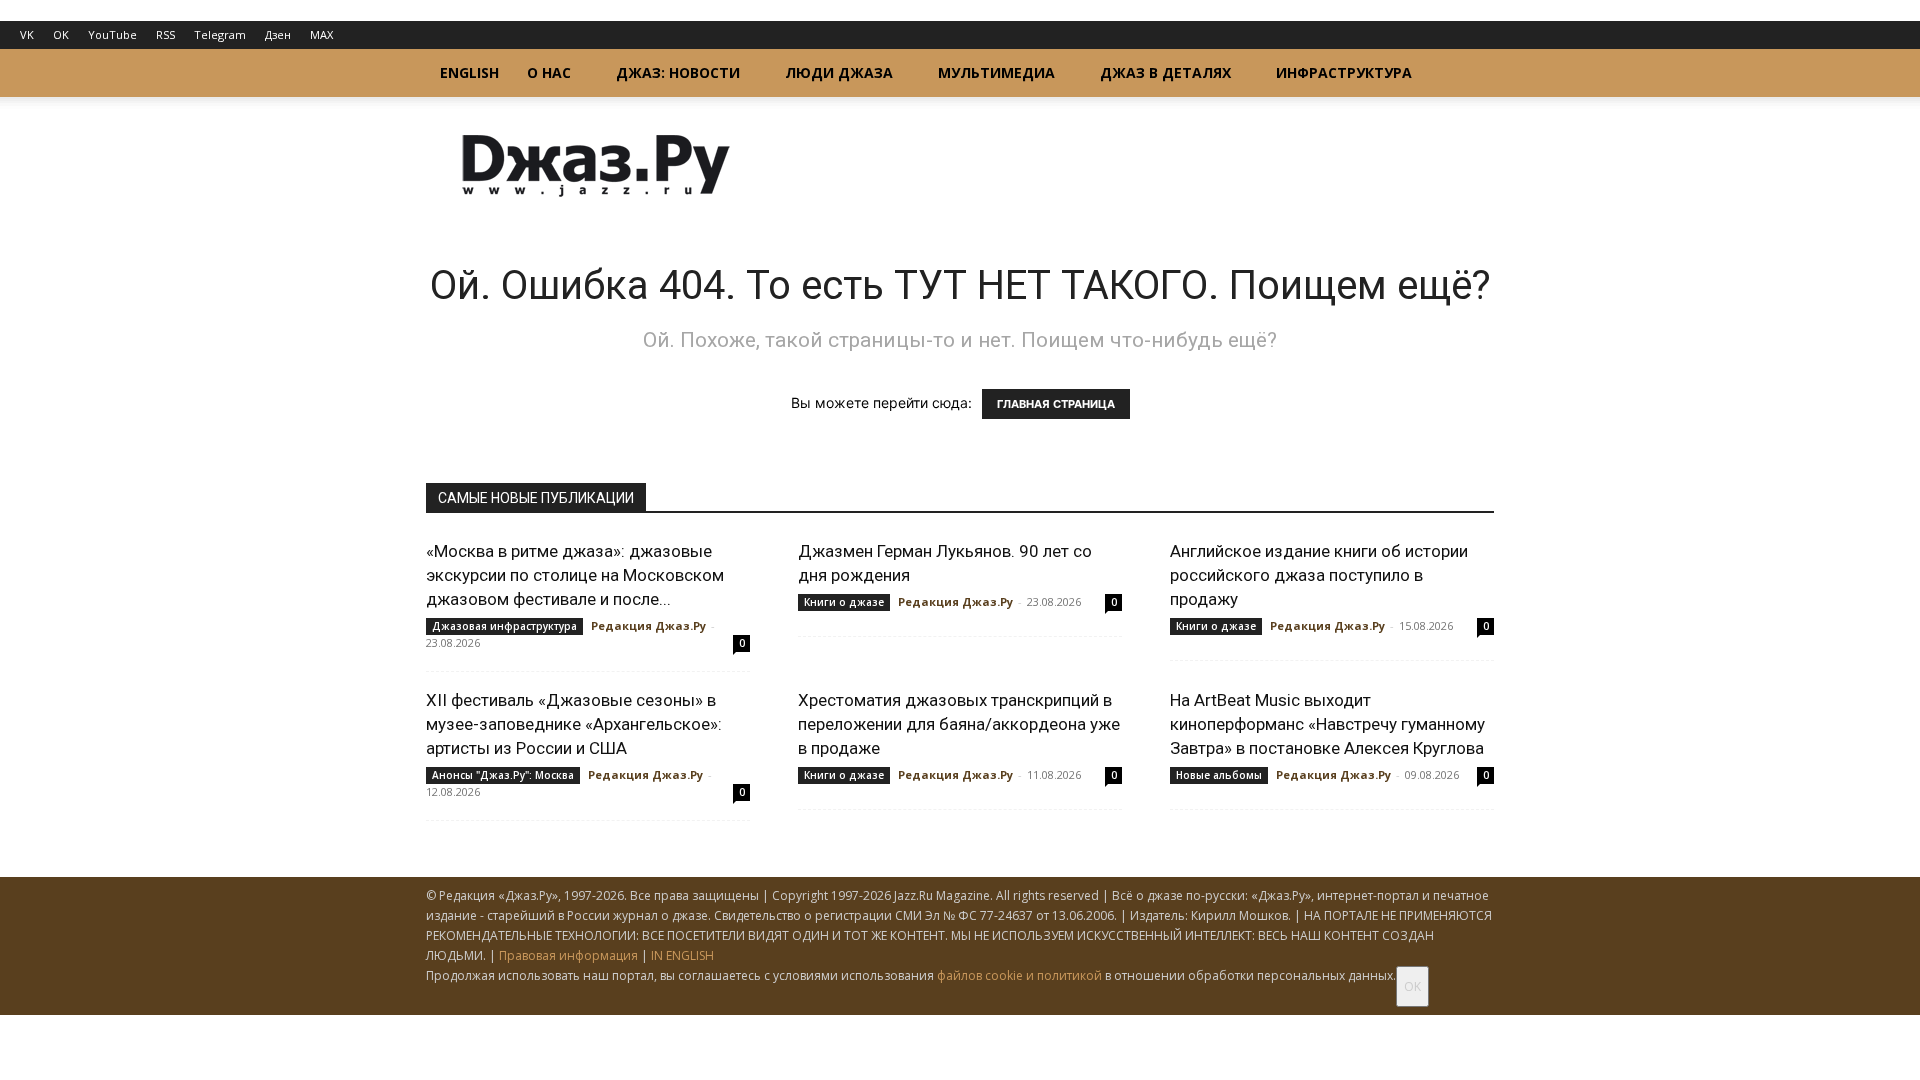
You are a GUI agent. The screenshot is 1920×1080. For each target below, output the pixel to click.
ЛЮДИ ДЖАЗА (839, 72)
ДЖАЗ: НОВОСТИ (678, 72)
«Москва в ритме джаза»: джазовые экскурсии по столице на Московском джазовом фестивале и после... (575, 575)
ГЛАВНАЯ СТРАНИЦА (1056, 404)
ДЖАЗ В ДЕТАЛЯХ (1165, 72)
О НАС (549, 72)
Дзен (278, 34)
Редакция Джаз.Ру (648, 625)
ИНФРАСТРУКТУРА (1344, 72)
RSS (165, 34)
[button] (1470, 74)
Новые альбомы (1219, 775)
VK (27, 34)
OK (61, 34)
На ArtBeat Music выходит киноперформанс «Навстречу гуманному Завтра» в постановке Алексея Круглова (1327, 724)
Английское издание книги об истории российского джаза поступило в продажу (1319, 575)
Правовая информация (568, 955)
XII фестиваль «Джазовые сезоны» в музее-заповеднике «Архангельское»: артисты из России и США (574, 724)
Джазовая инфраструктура (504, 626)
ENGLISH (469, 72)
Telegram (220, 34)
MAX (321, 34)
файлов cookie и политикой (1019, 975)
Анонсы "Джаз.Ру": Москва (503, 775)
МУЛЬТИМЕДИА (996, 72)
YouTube (112, 34)
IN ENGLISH (682, 955)
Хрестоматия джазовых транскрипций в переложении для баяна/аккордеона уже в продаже (959, 724)
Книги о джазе (844, 602)
